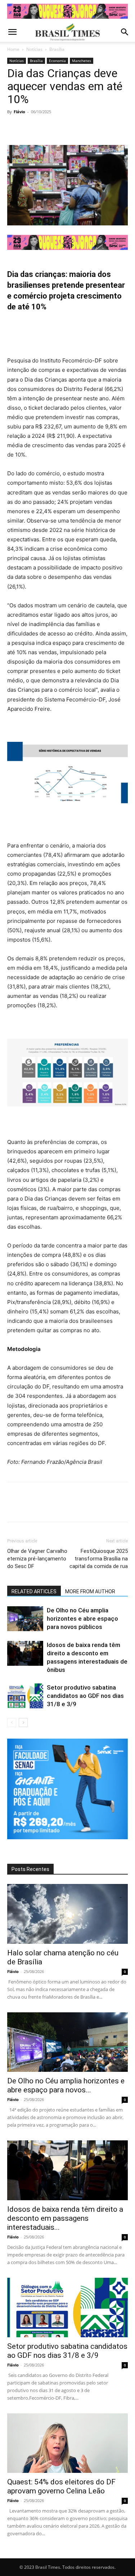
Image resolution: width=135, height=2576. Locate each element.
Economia (57, 61)
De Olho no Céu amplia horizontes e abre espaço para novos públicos (82, 1619)
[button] (12, 32)
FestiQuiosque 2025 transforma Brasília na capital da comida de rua (99, 1559)
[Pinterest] (48, 128)
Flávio (19, 112)
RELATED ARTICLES (34, 1591)
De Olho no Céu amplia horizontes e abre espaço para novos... (66, 2085)
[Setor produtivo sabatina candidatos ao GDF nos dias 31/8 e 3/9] (25, 1696)
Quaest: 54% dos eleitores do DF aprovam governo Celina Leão (61, 2486)
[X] (31, 128)
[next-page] (23, 1723)
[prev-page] (12, 1723)
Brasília (57, 49)
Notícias (34, 49)
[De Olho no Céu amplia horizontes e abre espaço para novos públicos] (25, 1619)
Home (13, 49)
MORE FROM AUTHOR (90, 1591)
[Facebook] (14, 128)
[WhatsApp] (64, 128)
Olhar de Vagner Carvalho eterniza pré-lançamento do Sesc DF (37, 1559)
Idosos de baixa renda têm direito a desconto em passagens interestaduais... (65, 2218)
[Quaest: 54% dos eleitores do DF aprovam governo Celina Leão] (67, 2443)
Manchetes (82, 61)
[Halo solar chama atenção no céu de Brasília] (67, 1914)
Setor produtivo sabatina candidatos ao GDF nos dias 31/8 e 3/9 (85, 1696)
